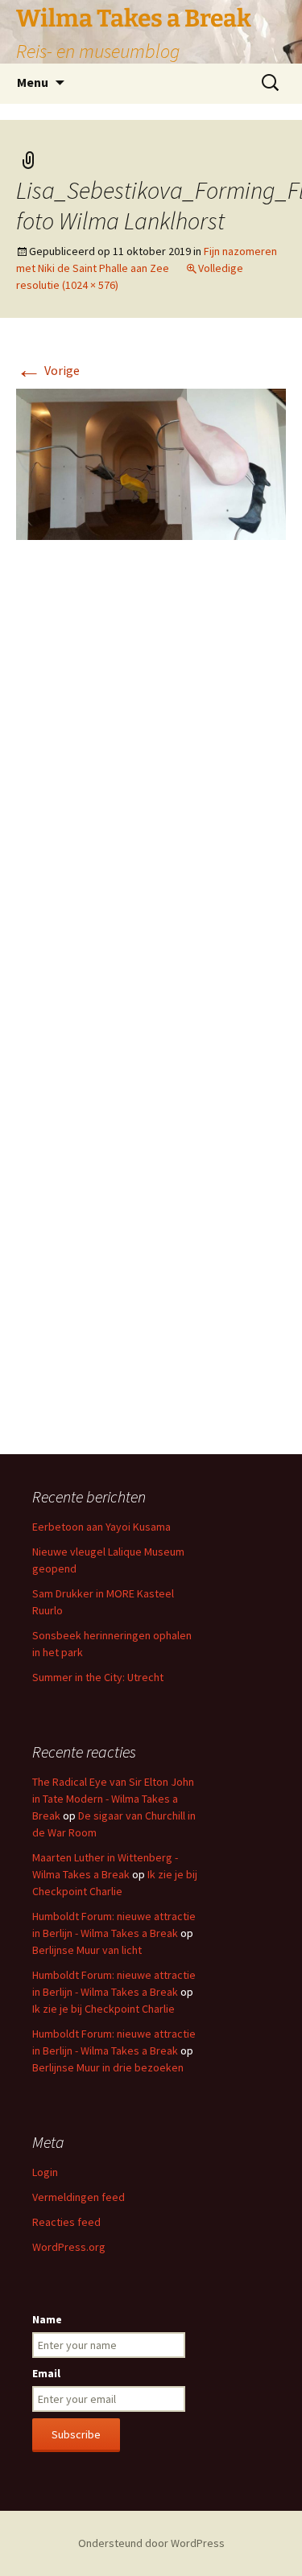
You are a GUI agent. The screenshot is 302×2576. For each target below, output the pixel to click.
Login (45, 2172)
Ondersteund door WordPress (151, 2543)
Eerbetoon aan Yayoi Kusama (101, 1527)
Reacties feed (66, 2222)
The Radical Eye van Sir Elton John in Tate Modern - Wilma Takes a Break (113, 1799)
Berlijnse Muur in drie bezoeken (108, 2067)
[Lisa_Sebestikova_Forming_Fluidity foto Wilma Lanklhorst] (151, 463)
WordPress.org (69, 2247)
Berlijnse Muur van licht (87, 1950)
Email (46, 2373)
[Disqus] (151, 793)
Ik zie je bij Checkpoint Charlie (103, 2009)
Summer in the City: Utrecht (98, 1677)
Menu (33, 82)
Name (47, 2319)
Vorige (48, 370)
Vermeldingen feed (79, 2197)
